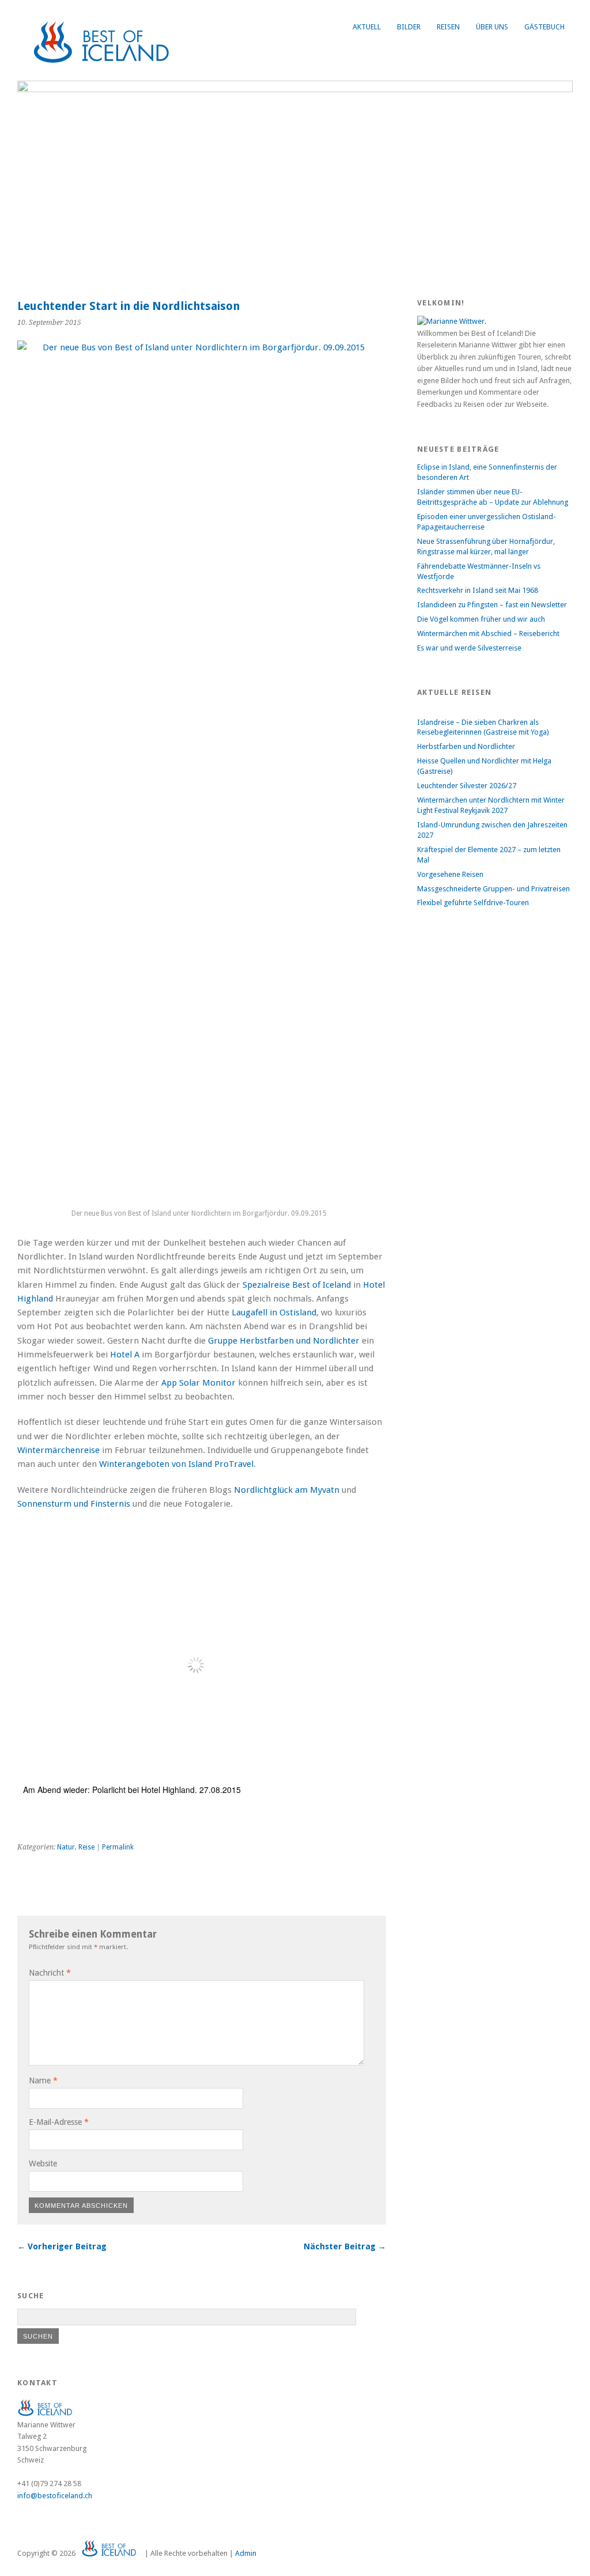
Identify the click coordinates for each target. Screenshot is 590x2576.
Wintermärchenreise (58, 1450)
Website (43, 2163)
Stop (559, 100)
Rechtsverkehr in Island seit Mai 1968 (478, 590)
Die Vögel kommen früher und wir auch (481, 619)
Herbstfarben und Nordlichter (466, 746)
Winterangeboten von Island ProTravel (176, 1464)
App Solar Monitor (198, 1383)
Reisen (448, 27)
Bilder (409, 27)
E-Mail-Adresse (59, 2122)
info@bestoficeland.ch (55, 2496)
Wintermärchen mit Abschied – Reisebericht (488, 633)
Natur (66, 1847)
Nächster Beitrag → (345, 2246)
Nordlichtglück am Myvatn (287, 1490)
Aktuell (367, 27)
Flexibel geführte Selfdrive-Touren (473, 903)
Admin (246, 2553)
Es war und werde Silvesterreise (469, 648)
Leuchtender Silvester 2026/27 (467, 786)
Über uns (492, 27)
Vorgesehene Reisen (450, 874)
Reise (86, 1847)
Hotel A (125, 1355)
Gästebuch (544, 27)
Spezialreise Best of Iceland (297, 1285)
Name (43, 2081)
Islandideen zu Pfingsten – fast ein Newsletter (492, 605)
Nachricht (50, 1973)
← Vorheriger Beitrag (62, 2246)
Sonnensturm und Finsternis (74, 1504)
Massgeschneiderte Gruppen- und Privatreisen (493, 889)
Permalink (118, 1847)
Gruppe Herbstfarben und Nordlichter (284, 1341)
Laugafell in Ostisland (274, 1312)
